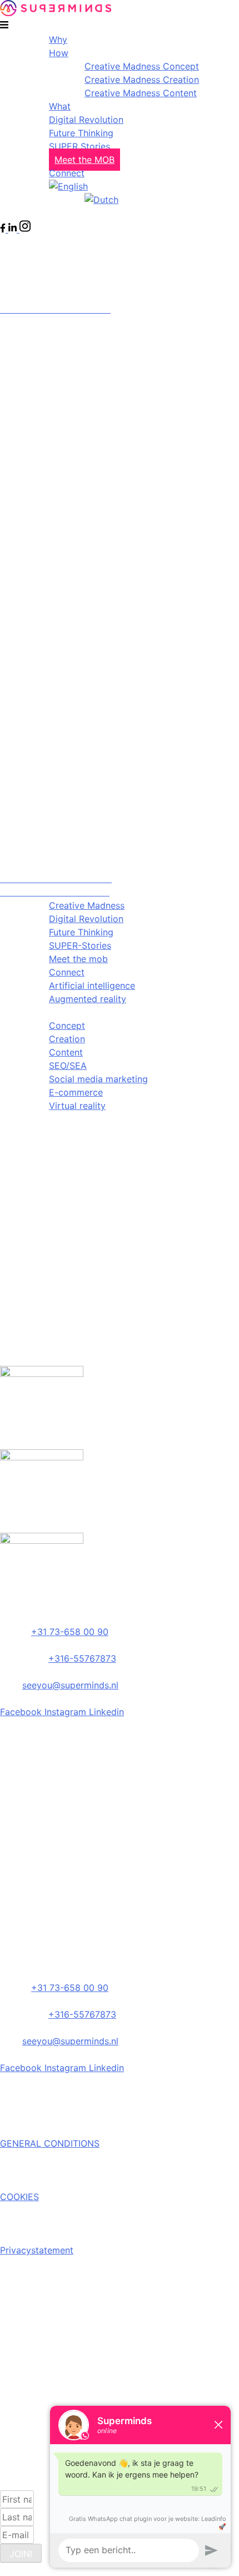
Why (58, 39)
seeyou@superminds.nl (70, 1685)
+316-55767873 (82, 1658)
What (60, 106)
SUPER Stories (79, 146)
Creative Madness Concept (142, 66)
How (59, 53)
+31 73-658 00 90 (70, 1632)
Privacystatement (37, 2250)
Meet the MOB (84, 160)
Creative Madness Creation (142, 80)
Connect (67, 173)
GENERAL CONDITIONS (50, 2143)
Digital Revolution (86, 120)
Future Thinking (81, 133)
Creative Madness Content (141, 93)
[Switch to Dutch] (101, 200)
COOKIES (19, 2197)
